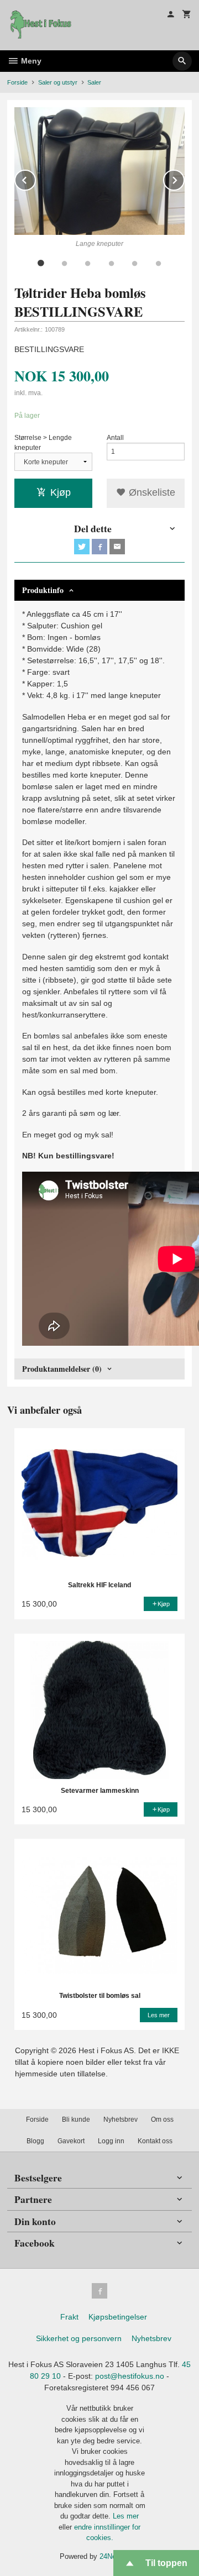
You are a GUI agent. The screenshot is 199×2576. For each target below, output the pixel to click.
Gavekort (71, 2141)
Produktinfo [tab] (43, 590)
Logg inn (111, 2141)
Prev (35, 178)
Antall (115, 438)
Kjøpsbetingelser (118, 2317)
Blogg (35, 2141)
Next (184, 178)
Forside (17, 82)
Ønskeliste (151, 492)
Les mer (126, 2516)
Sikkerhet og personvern (79, 2338)
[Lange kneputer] (99, 171)
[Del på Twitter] (82, 547)
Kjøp (61, 492)
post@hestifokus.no (130, 2376)
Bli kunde (76, 2119)
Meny (30, 61)
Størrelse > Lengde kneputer (43, 443)
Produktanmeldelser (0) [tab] (62, 1369)
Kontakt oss (155, 2141)
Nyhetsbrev (121, 2119)
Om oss (162, 2119)
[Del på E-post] (117, 547)
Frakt (69, 2317)
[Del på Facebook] (99, 547)
